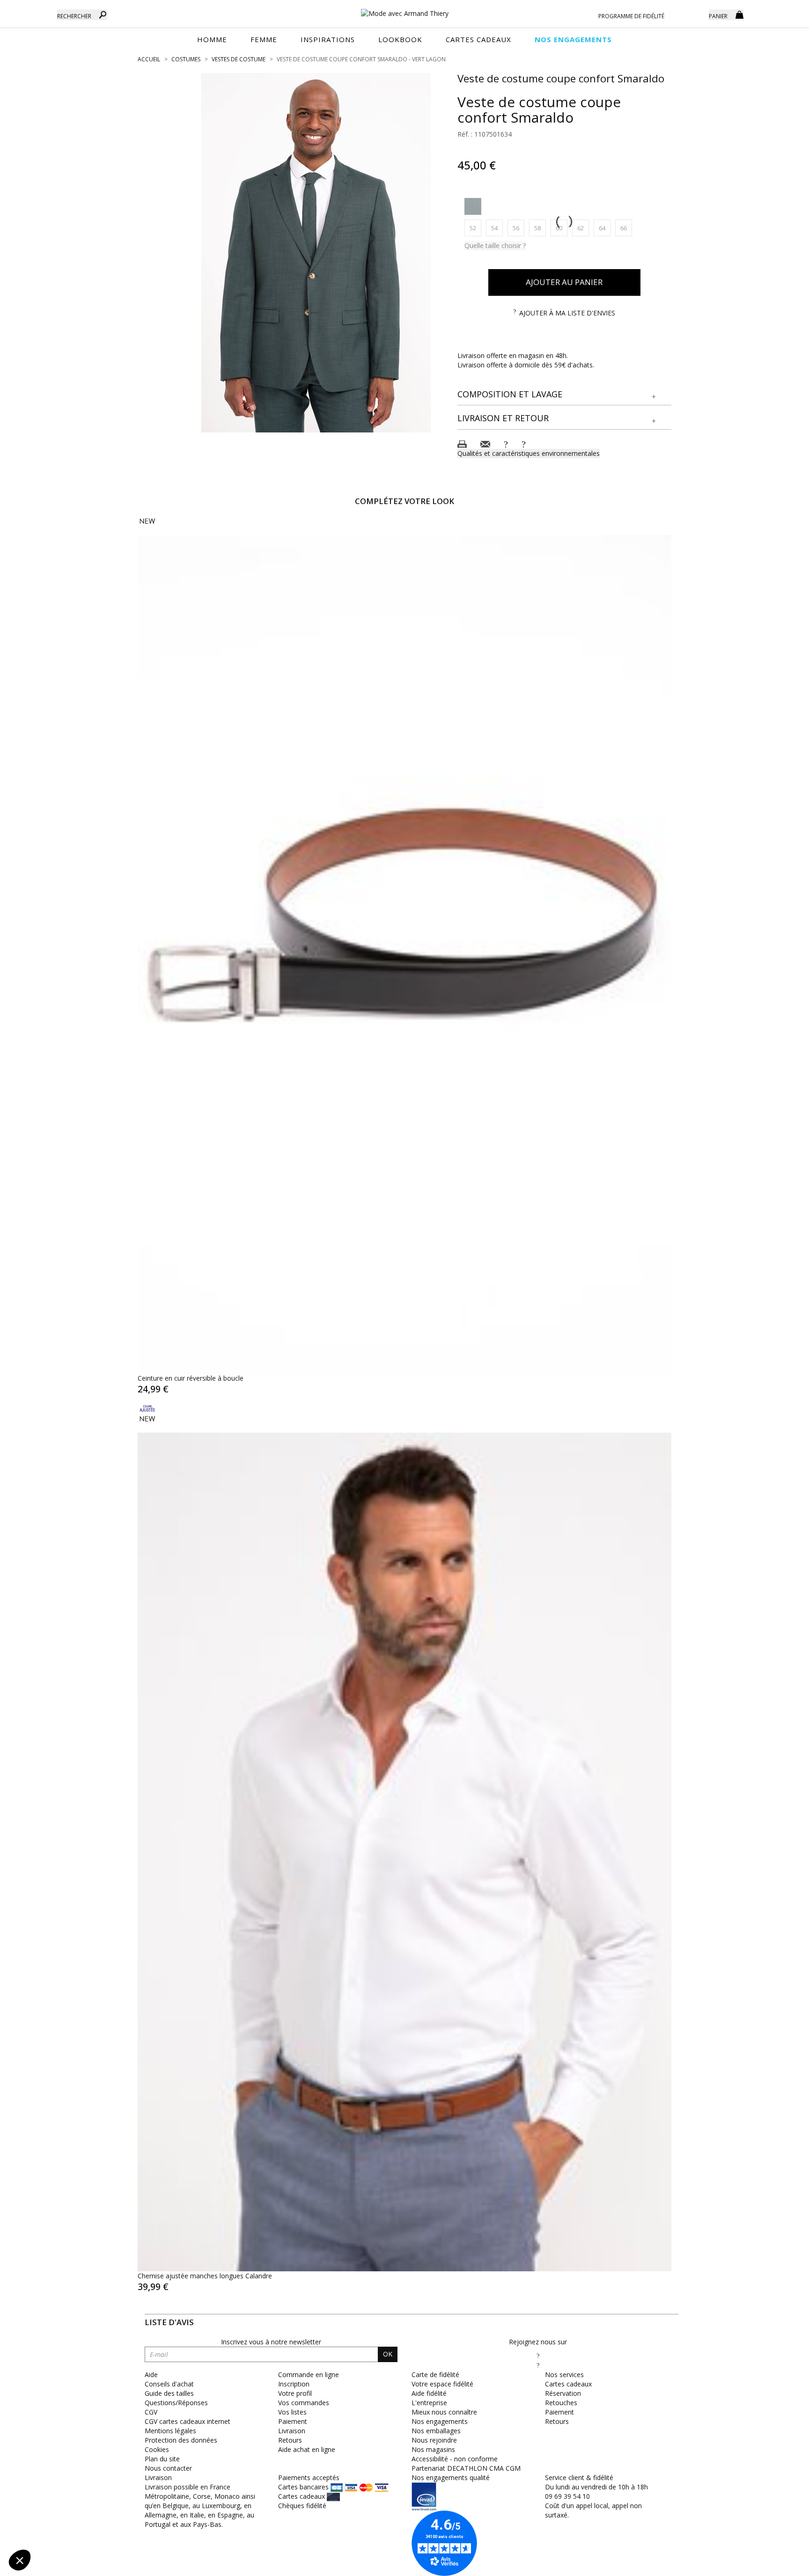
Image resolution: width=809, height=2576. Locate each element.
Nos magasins (433, 2449)
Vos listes (292, 2412)
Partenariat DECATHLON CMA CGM (466, 2468)
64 (605, 228)
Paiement (293, 2421)
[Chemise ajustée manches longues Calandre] (404, 1833)
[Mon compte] (695, 14)
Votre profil (295, 2393)
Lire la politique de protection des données (73, 2499)
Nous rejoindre (434, 2440)
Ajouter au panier (564, 282)
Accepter (157, 2529)
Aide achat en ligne (307, 2449)
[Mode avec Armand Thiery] (404, 9)
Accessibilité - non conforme (455, 2459)
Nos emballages (436, 2431)
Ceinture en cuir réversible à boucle (191, 1378)
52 (475, 228)
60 (562, 228)
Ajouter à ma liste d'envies (567, 313)
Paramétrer (59, 2529)
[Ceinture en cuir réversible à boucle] (404, 945)
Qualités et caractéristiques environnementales (529, 453)
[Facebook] (538, 2356)
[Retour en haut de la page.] (776, 2564)
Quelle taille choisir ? (495, 245)
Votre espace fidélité (442, 2384)
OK (388, 2354)
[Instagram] (538, 2365)
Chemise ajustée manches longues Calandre (205, 2276)
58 (540, 228)
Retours (290, 2440)
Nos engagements (440, 2421)
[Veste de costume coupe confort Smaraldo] (316, 253)
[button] (565, 395)
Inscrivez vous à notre (271, 2342)
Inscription (294, 2384)
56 (518, 228)
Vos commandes (304, 2403)
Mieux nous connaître (444, 2412)
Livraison (292, 2431)
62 (583, 228)
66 (626, 228)
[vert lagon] (473, 206)
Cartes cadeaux (568, 2384)
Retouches (561, 2403)
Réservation (563, 2393)
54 (497, 228)
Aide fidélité (429, 2393)
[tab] (565, 395)
